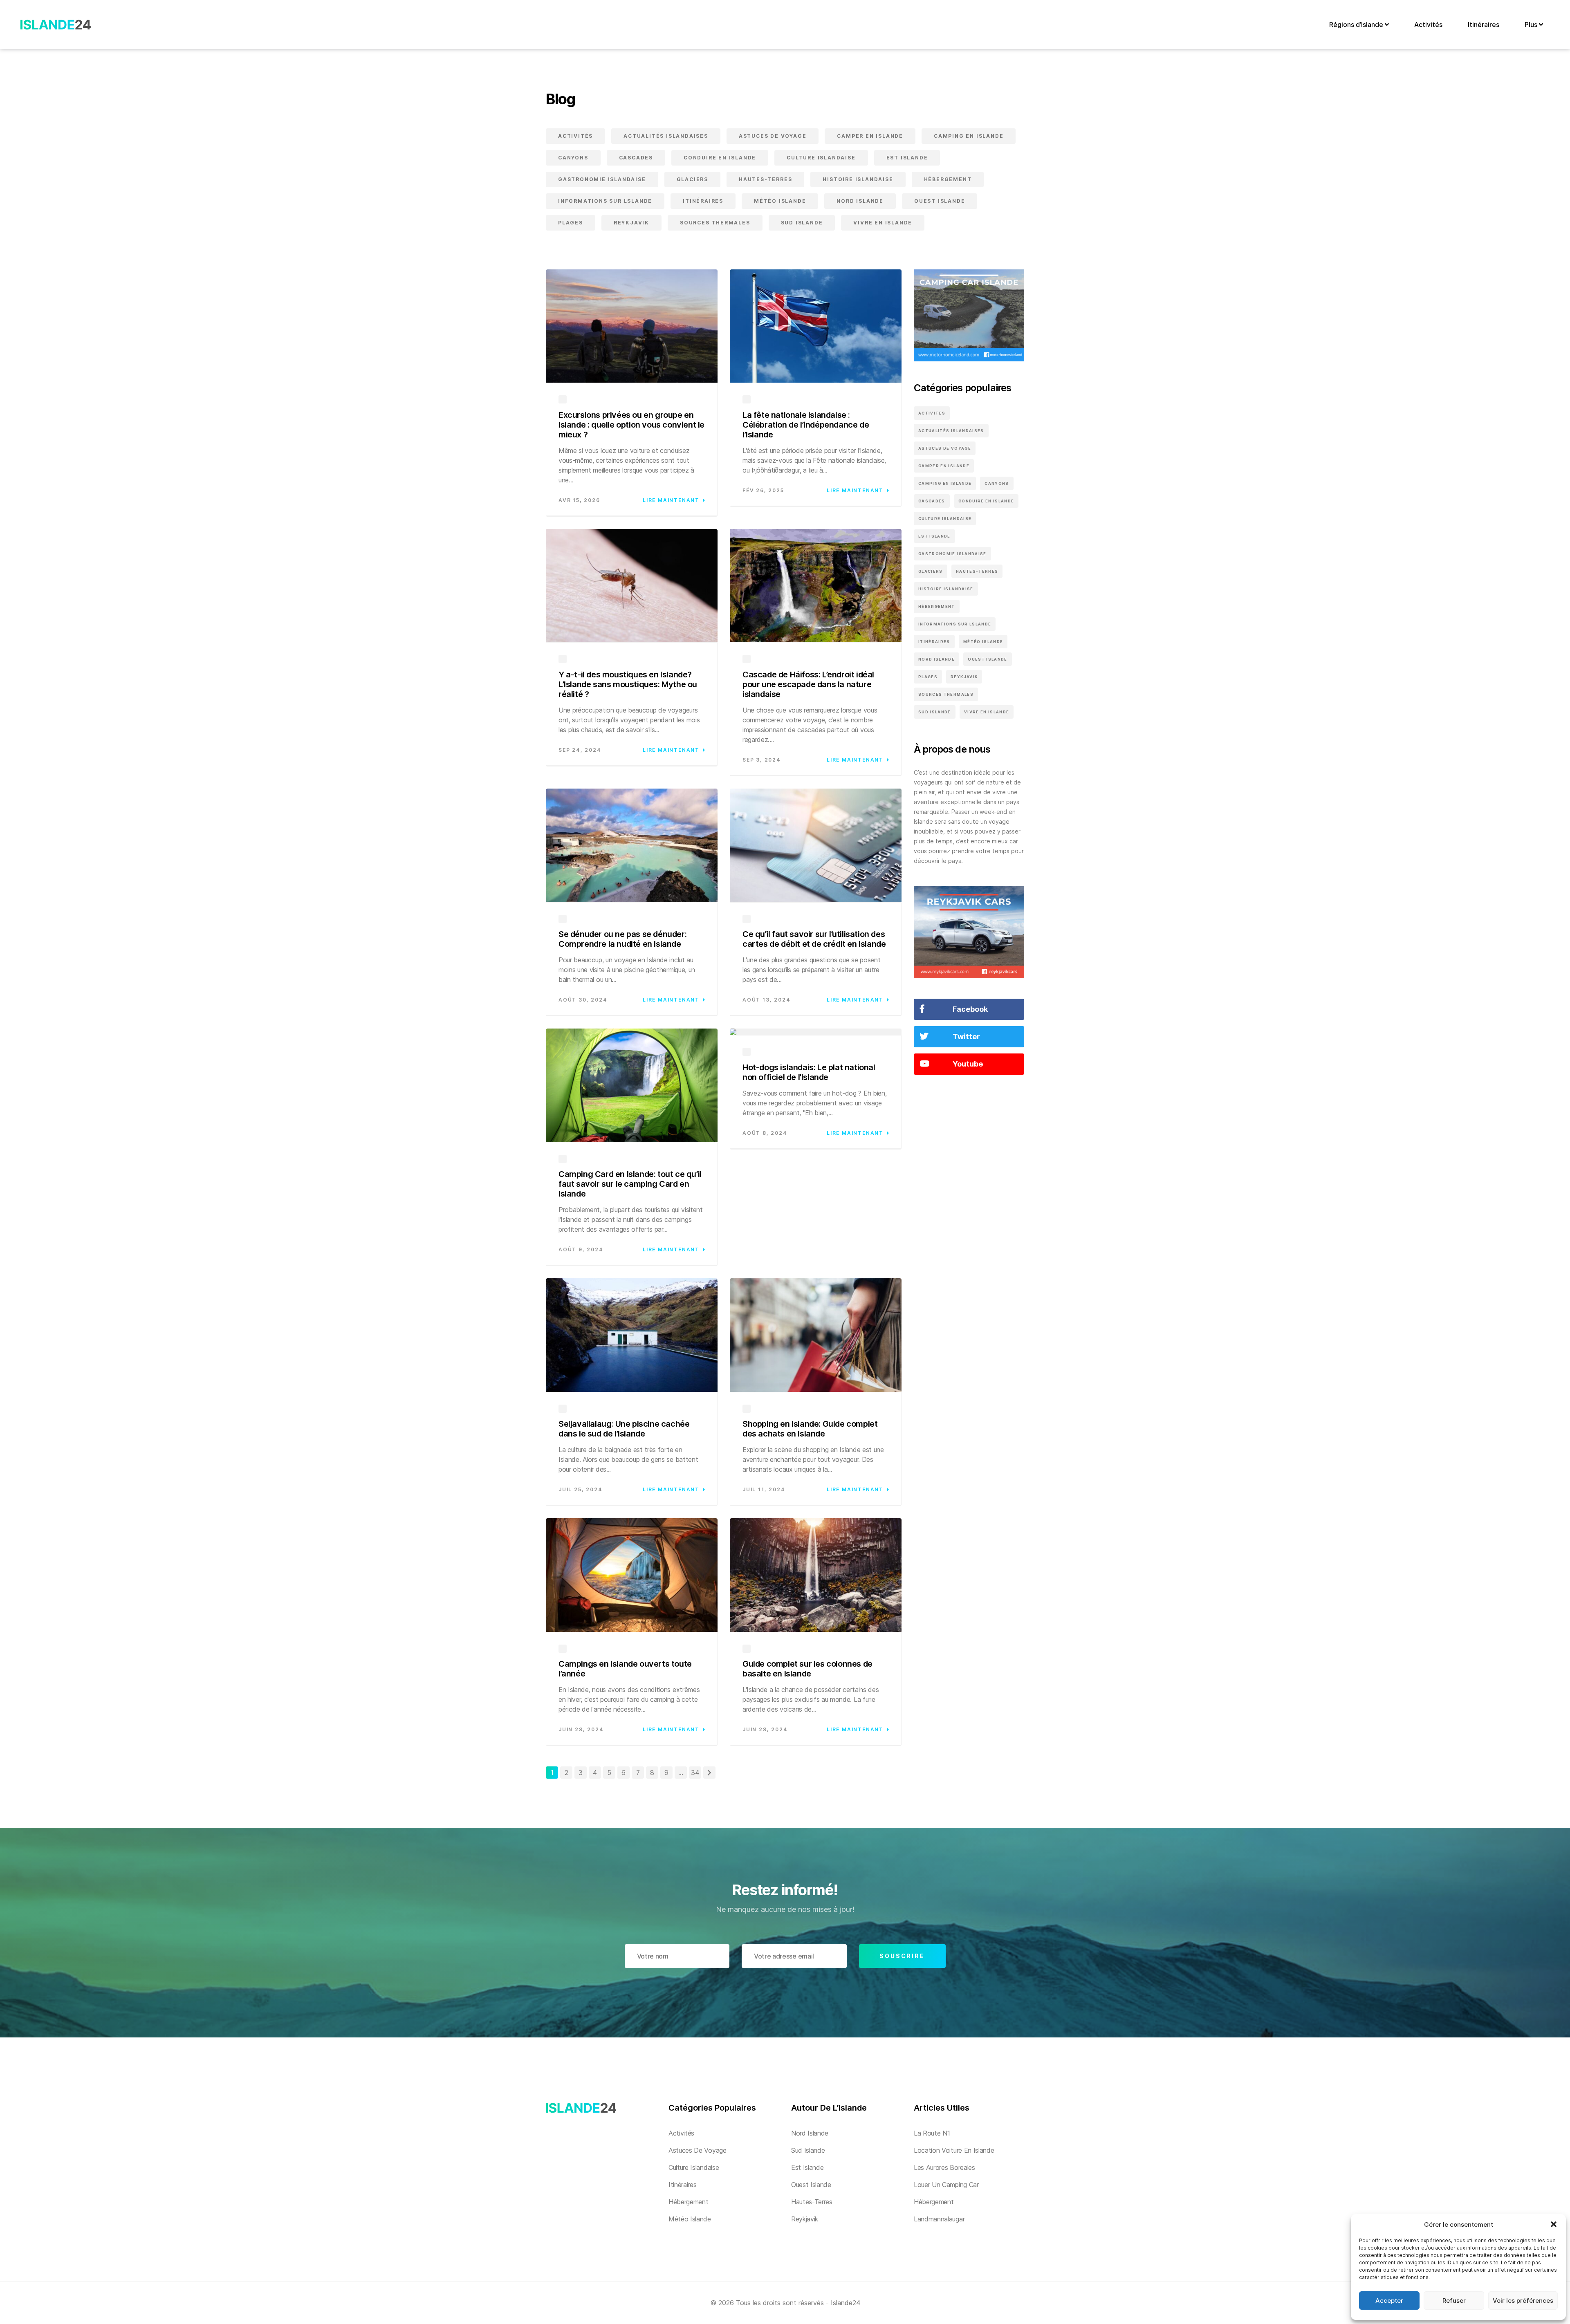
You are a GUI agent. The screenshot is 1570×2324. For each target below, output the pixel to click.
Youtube (968, 1064)
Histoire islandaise (858, 179)
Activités (1428, 25)
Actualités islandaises (666, 136)
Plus (1532, 25)
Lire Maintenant (671, 500)
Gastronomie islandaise (602, 179)
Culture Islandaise (821, 158)
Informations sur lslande (605, 201)
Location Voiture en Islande (954, 2150)
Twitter (966, 1036)
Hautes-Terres (765, 179)
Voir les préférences (1523, 2300)
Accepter (1389, 2300)
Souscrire (902, 1956)
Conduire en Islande (720, 158)
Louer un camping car (946, 2185)
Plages (571, 223)
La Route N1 (932, 2133)
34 (695, 1773)
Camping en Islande (969, 136)
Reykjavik (631, 223)
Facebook (970, 1009)
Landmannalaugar (939, 2219)
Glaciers (692, 179)
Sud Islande (802, 223)
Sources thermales (715, 223)
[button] (1554, 2224)
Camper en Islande (870, 136)
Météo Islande (780, 201)
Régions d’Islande (1357, 25)
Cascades (636, 158)
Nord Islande (860, 201)
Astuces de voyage (773, 136)
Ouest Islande (940, 201)
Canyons (573, 158)
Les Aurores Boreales (944, 2167)
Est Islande (907, 158)
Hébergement (948, 179)
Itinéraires (1484, 25)
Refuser (1454, 2300)
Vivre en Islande (883, 223)
